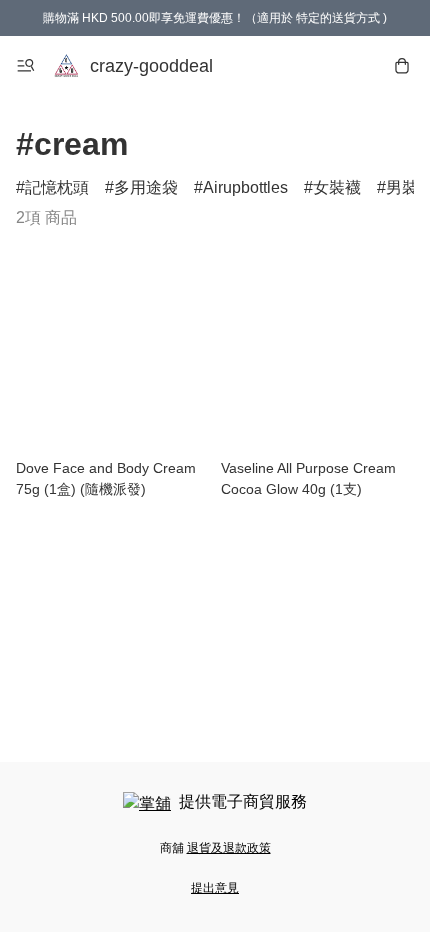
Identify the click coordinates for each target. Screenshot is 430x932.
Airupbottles (245, 187)
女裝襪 (337, 187)
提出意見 (215, 888)
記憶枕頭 (57, 187)
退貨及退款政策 (229, 848)
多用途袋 (146, 187)
